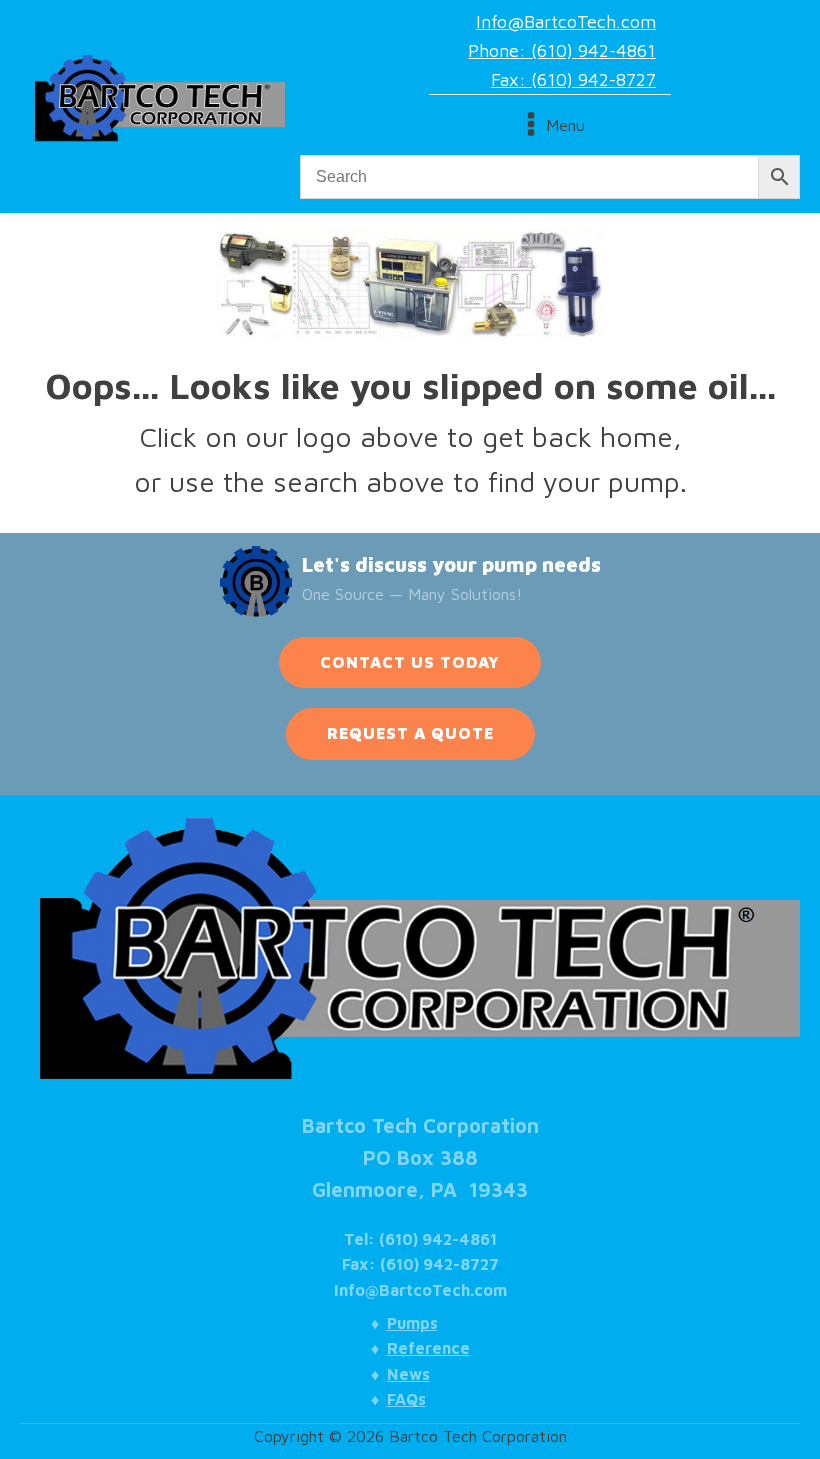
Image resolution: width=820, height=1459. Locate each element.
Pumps (412, 1323)
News (408, 1374)
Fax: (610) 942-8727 (573, 79)
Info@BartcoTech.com (566, 21)
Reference (428, 1348)
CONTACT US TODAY (410, 662)
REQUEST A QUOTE (410, 733)
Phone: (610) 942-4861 (562, 50)
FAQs (406, 1399)
